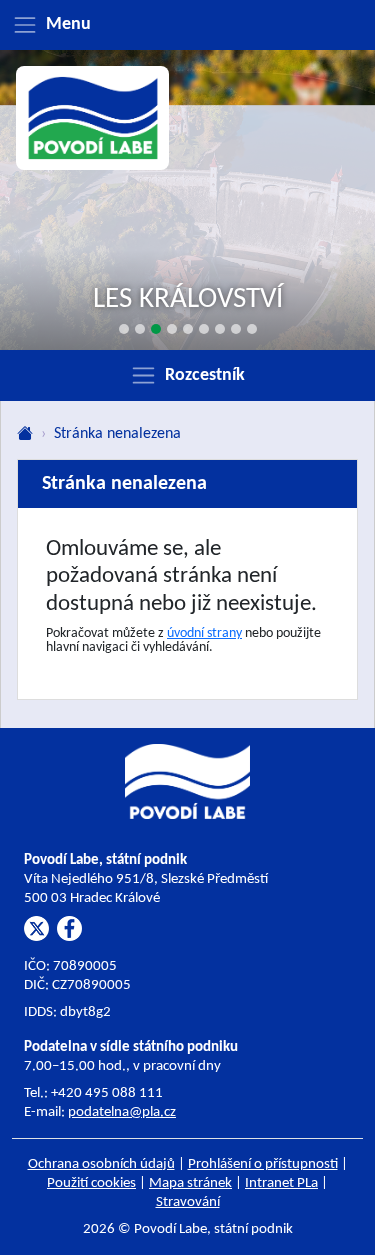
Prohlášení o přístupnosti (263, 1164)
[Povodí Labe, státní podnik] (93, 118)
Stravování (188, 1202)
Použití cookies (91, 1183)
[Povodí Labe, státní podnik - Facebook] (69, 928)
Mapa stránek (190, 1183)
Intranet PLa (281, 1183)
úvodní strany (204, 633)
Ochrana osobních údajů (101, 1164)
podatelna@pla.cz (122, 1112)
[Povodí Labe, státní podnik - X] (36, 928)
